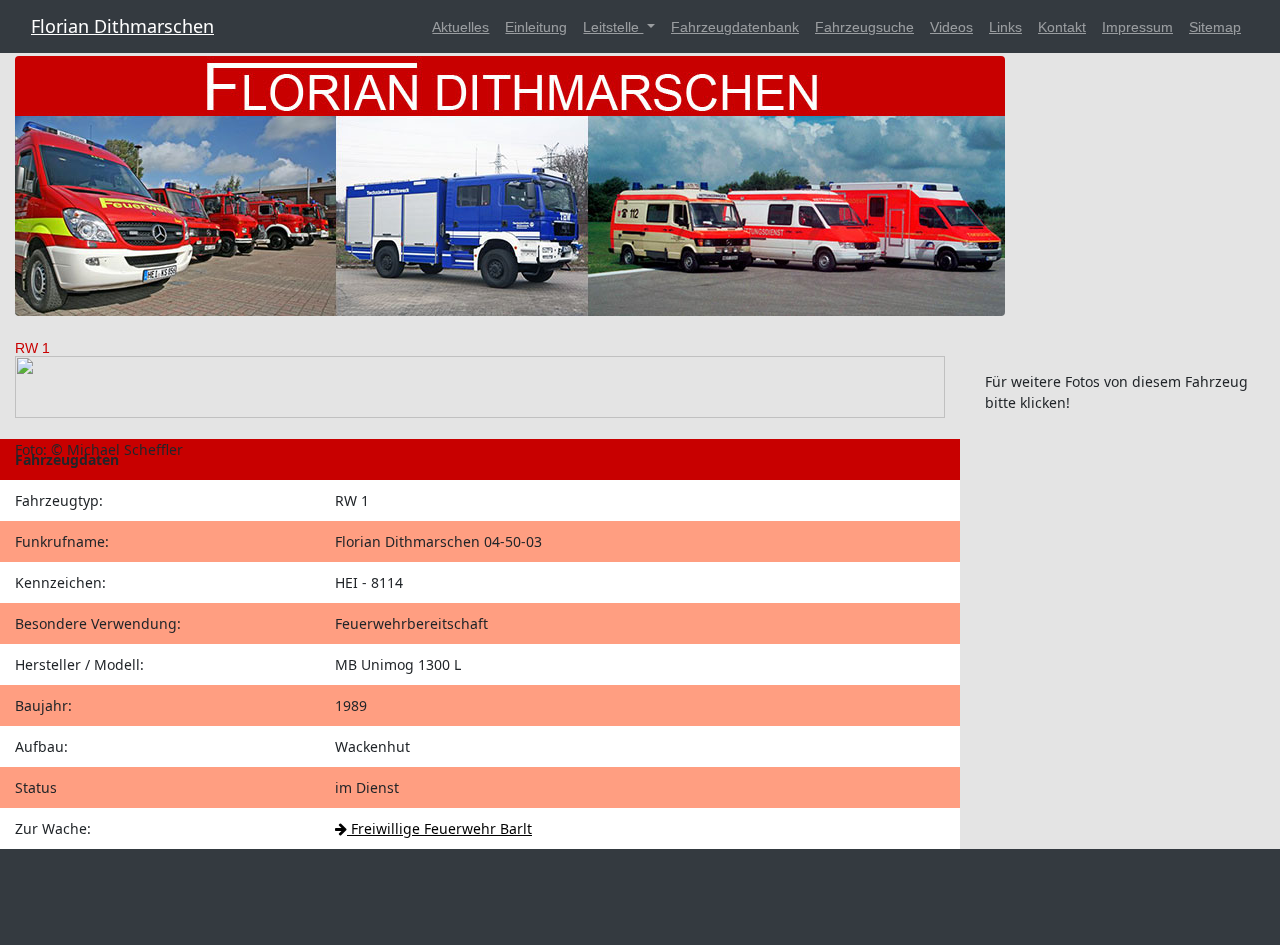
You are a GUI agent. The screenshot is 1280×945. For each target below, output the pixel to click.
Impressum (1137, 27)
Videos (951, 27)
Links (1005, 27)
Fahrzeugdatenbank (735, 27)
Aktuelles (460, 27)
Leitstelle (613, 27)
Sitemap (1215, 27)
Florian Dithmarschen (122, 26)
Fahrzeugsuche (864, 27)
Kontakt (1062, 27)
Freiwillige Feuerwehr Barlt (439, 828)
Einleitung (536, 27)
